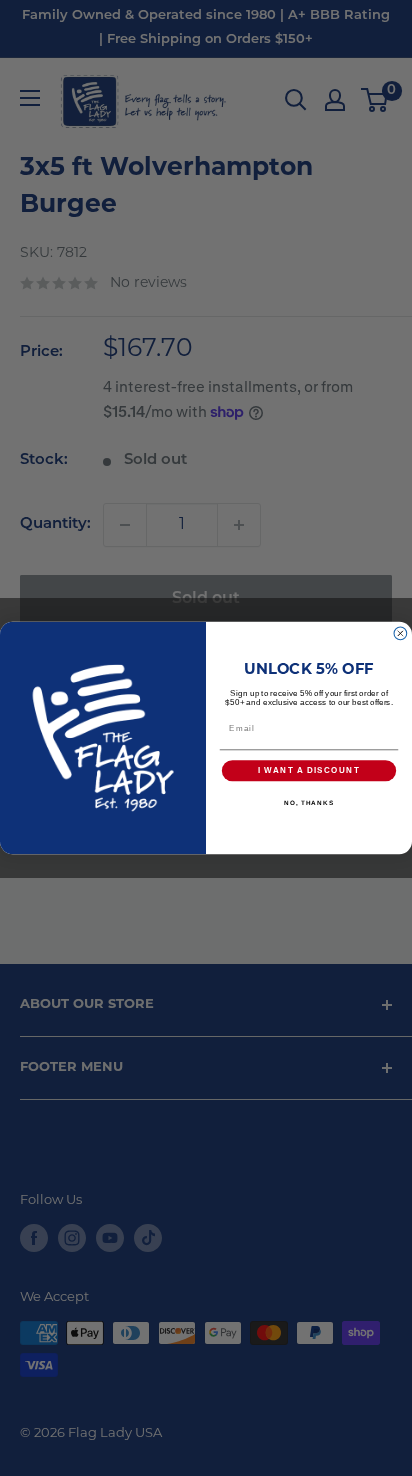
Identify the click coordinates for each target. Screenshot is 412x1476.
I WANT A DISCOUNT (309, 770)
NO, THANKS (309, 802)
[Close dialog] (400, 633)
